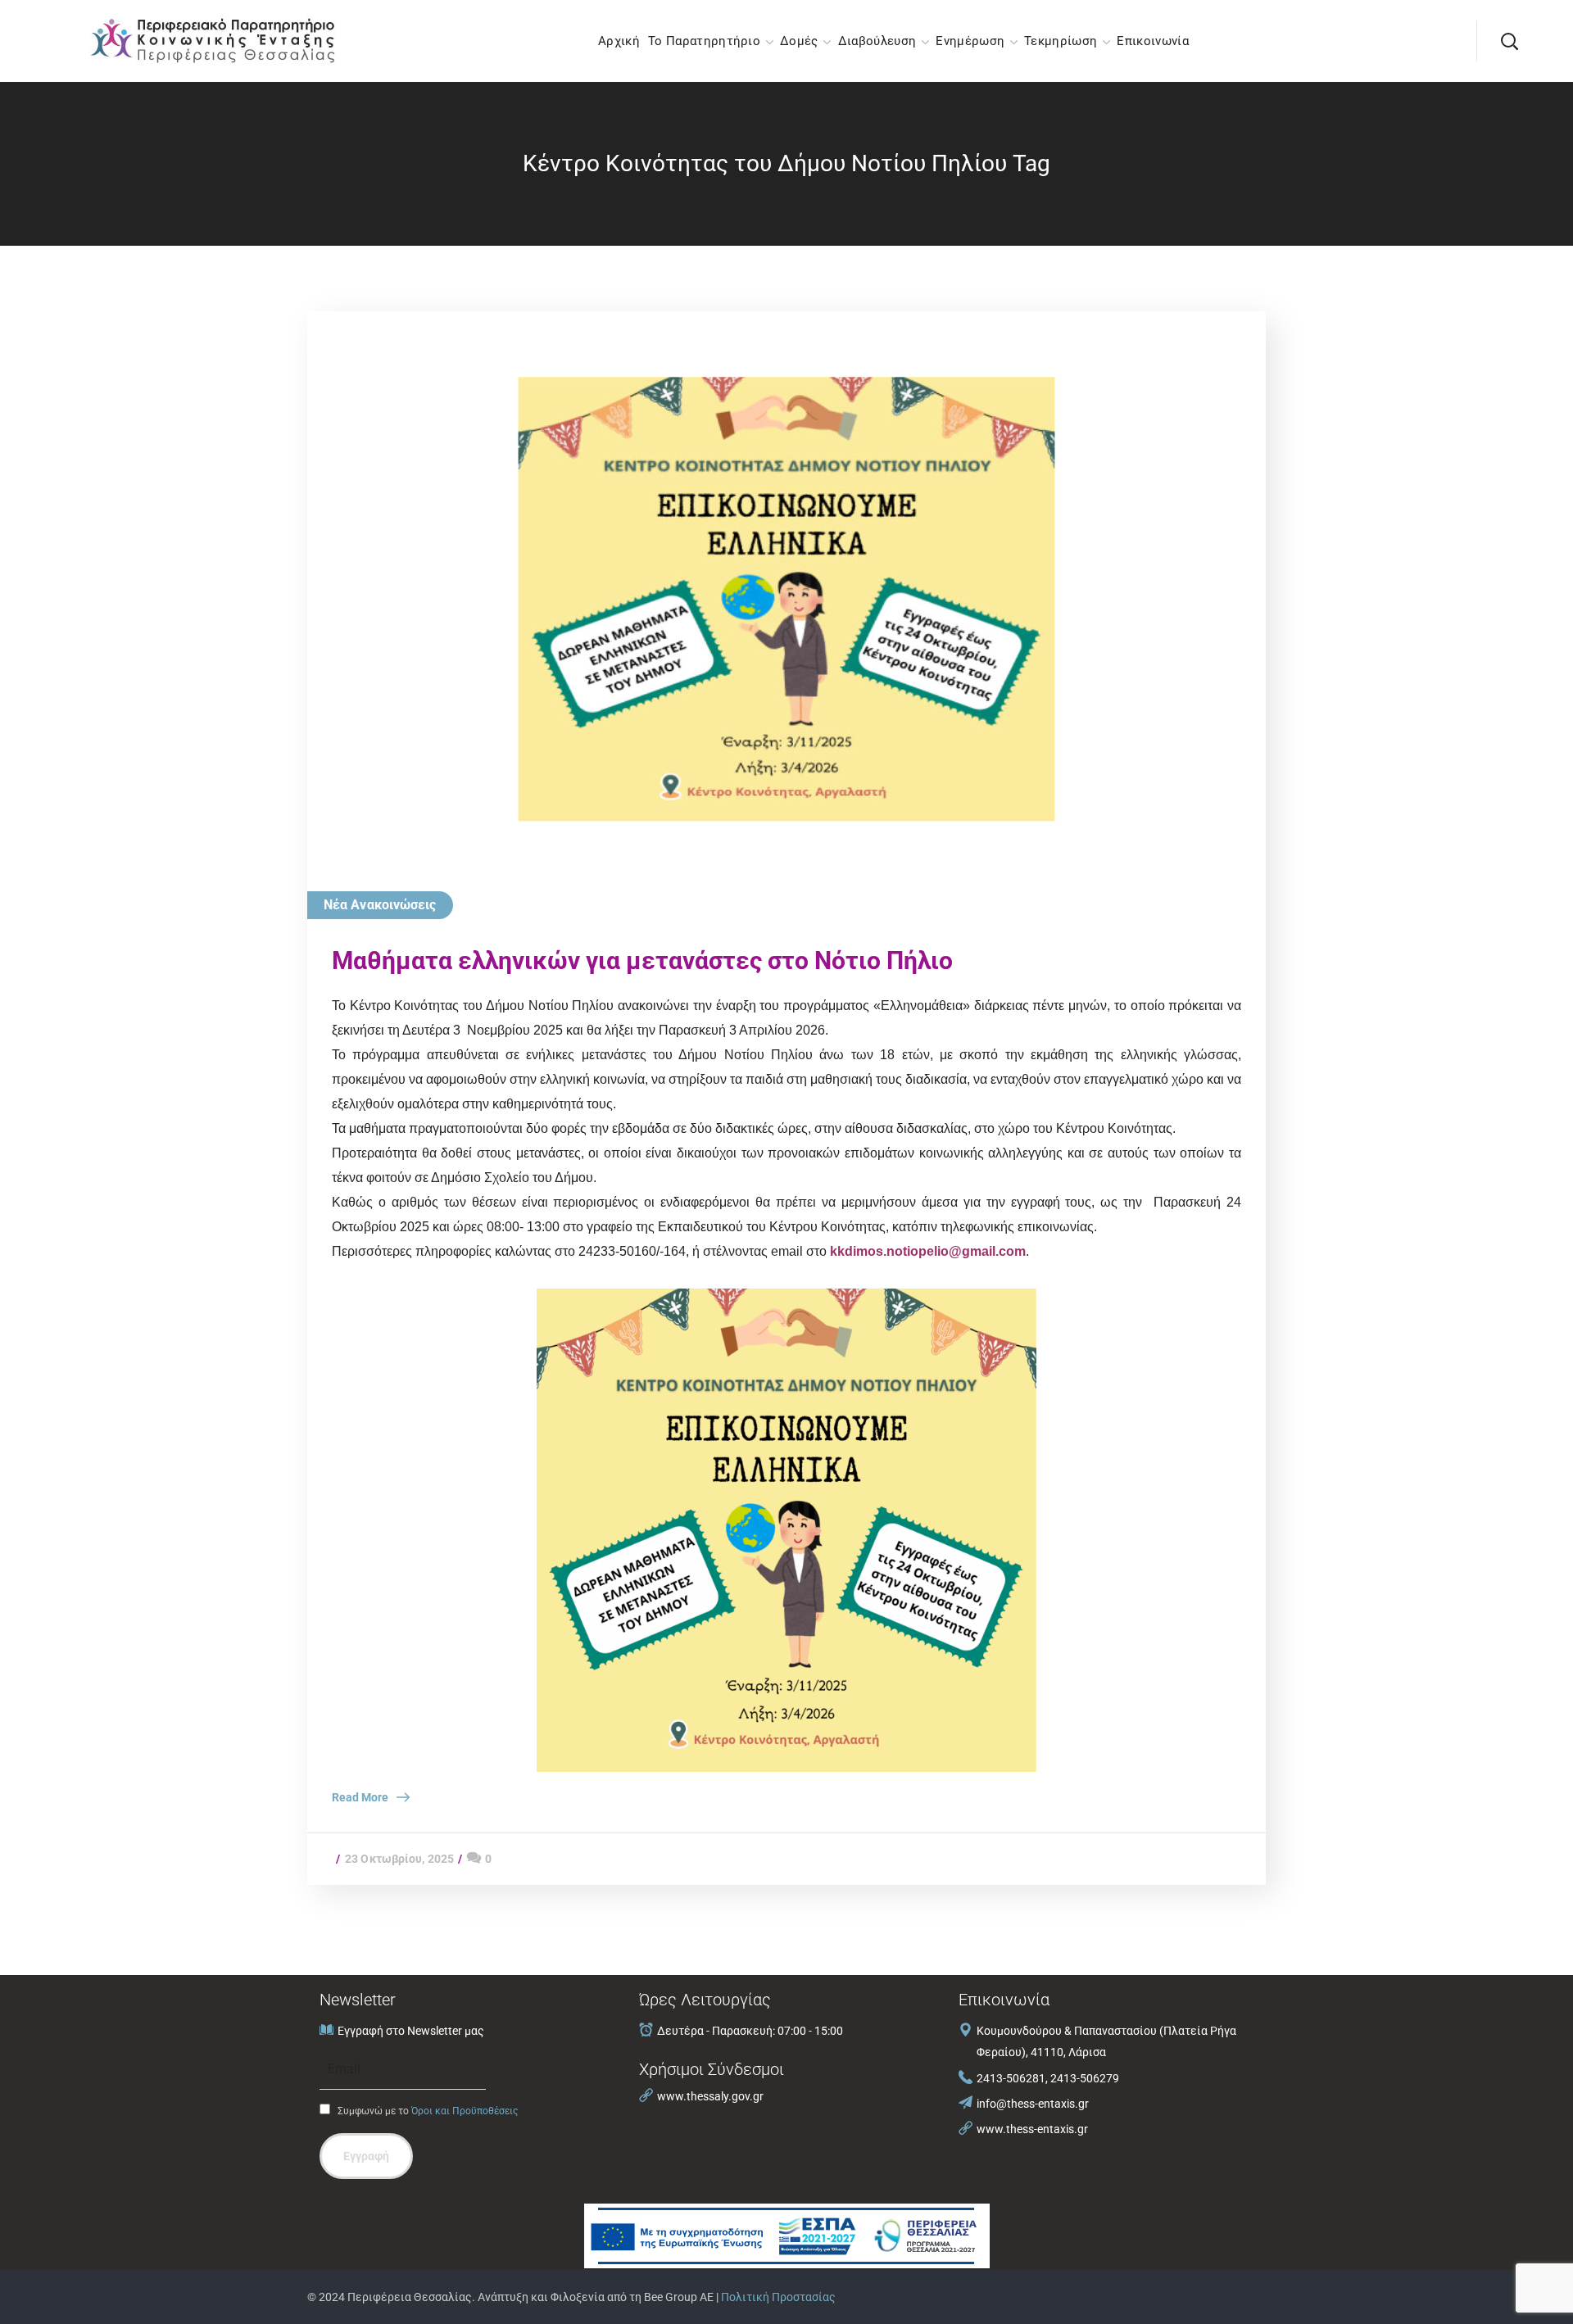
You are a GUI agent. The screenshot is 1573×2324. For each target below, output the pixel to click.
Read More (360, 1797)
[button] (1509, 41)
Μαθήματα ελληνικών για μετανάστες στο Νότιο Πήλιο (642, 960)
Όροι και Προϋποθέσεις (465, 2111)
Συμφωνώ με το (426, 2111)
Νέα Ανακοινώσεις (380, 905)
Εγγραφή (366, 2156)
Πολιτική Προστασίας (778, 2297)
